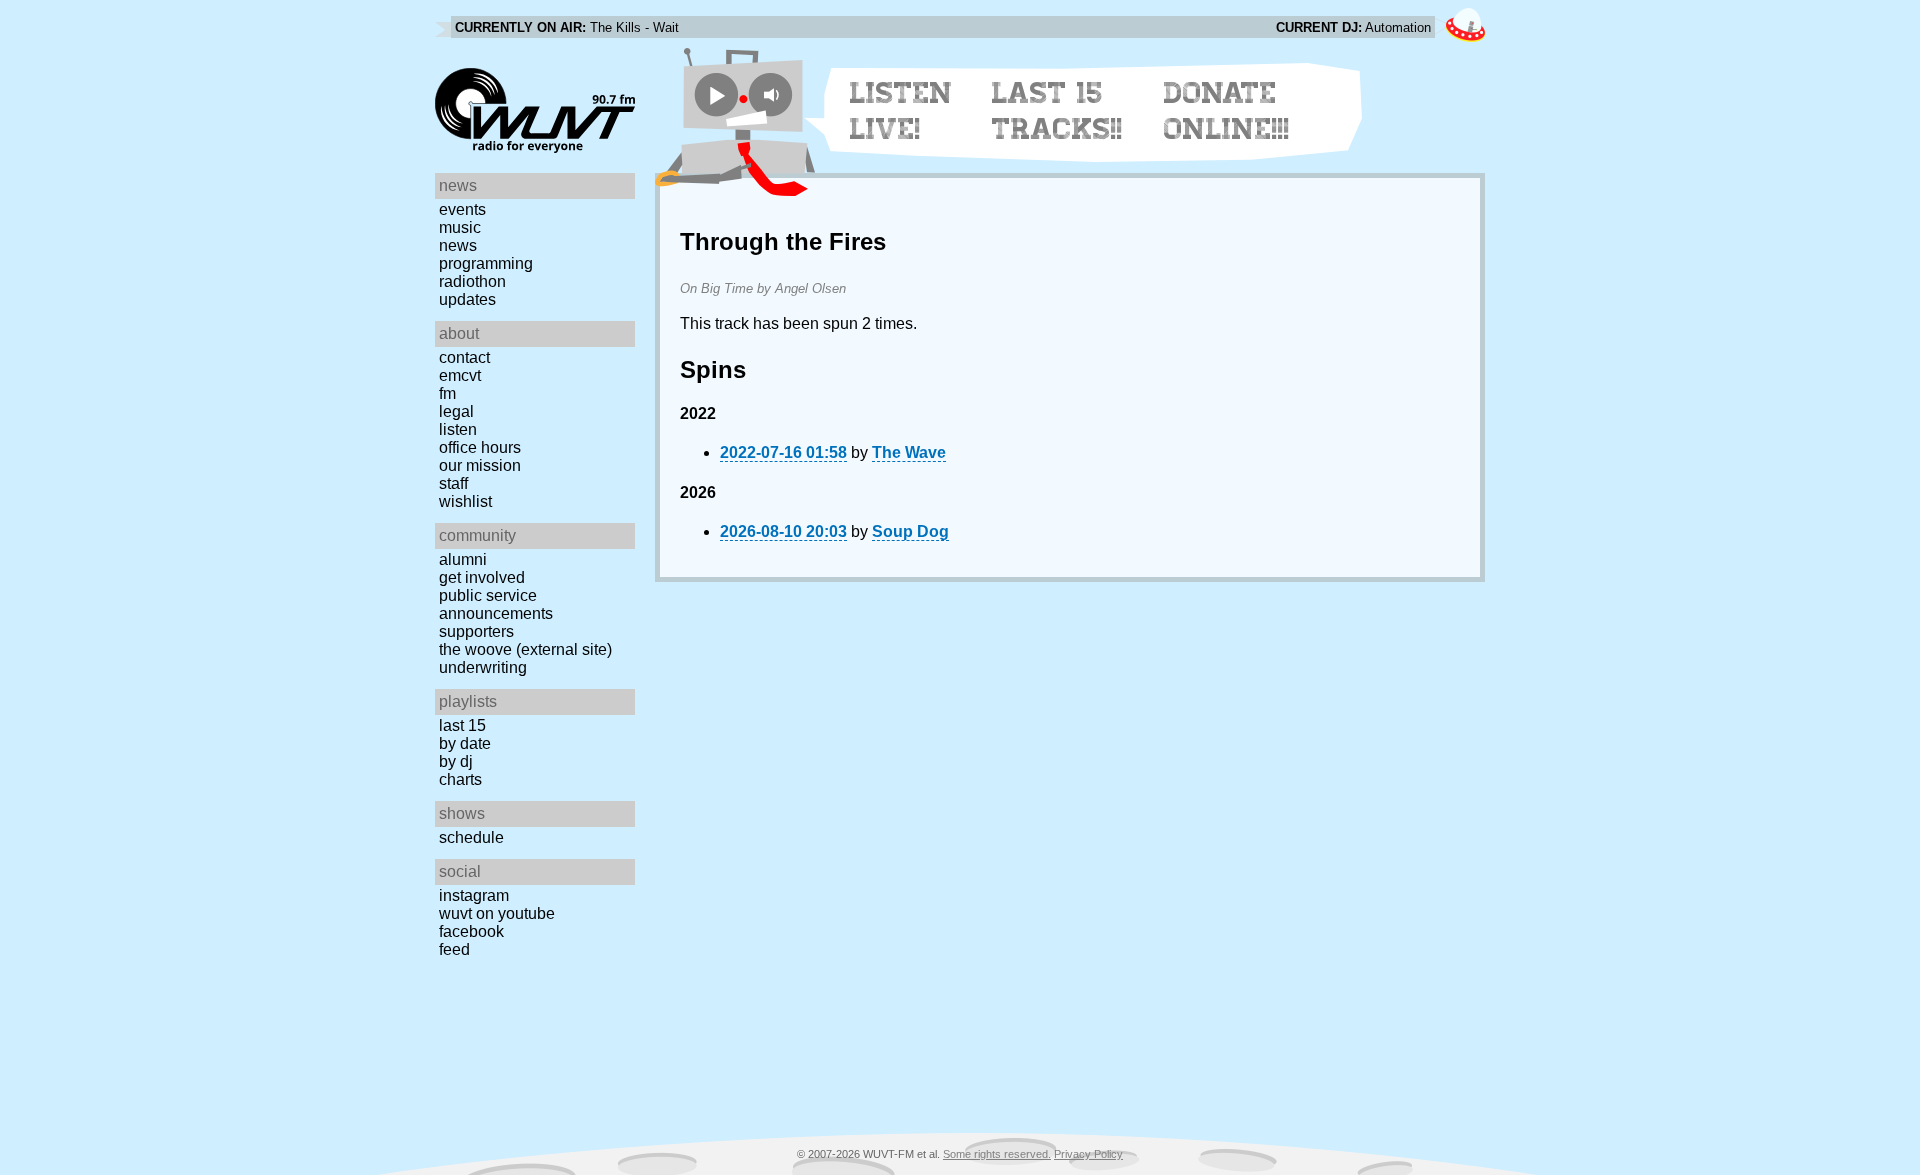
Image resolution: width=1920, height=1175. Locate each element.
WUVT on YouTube (497, 913)
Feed (454, 949)
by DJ (456, 761)
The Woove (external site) (525, 649)
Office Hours (480, 447)
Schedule (471, 837)
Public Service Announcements (496, 604)
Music (460, 227)
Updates (467, 299)
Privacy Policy (1088, 1154)
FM (447, 393)
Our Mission (480, 465)
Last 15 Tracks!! (1057, 111)
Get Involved (482, 577)
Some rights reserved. (997, 1154)
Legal (456, 411)
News (458, 245)
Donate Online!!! (1227, 111)
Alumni (463, 559)
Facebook (471, 931)
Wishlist (465, 501)
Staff (453, 483)
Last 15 (462, 725)
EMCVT (460, 375)
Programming (486, 263)
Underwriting (483, 667)
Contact (464, 357)
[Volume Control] (773, 94)
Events (462, 209)
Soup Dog (910, 531)
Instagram (474, 895)
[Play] (716, 94)
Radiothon (472, 281)
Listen (458, 429)
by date (465, 743)
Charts (460, 779)
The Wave (909, 452)
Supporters (476, 631)
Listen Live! (901, 111)
